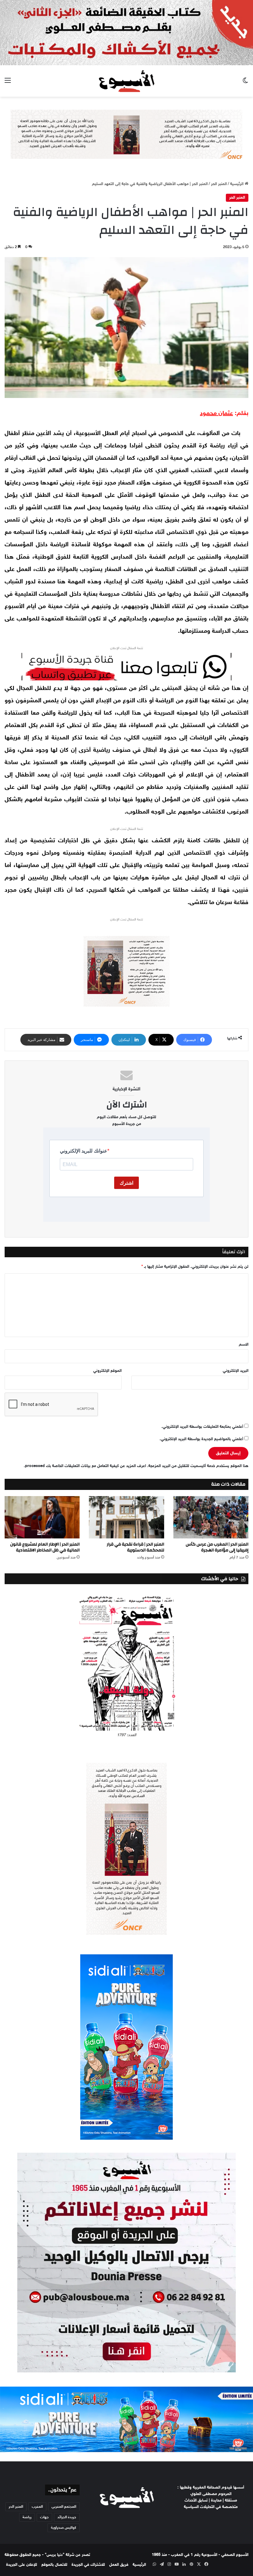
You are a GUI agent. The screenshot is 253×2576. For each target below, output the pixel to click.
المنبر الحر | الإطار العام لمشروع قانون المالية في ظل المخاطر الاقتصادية (45, 1547)
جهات (44, 2517)
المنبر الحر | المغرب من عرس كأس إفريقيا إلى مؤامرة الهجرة (217, 1547)
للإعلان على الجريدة (22, 2565)
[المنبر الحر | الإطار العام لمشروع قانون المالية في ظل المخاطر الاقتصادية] (42, 1517)
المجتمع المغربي (64, 2507)
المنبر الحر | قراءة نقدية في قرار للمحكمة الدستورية (135, 1547)
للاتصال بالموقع (54, 2565)
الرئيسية (237, 184)
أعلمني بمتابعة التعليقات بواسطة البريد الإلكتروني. (202, 1427)
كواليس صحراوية (64, 2528)
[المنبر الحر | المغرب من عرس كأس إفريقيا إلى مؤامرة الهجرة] (211, 1517)
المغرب (37, 2507)
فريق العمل (119, 2565)
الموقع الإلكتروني (107, 1371)
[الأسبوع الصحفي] (126, 81)
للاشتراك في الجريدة (88, 2565)
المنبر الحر (219, 184)
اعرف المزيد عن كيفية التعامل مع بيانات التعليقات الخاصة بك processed (85, 1466)
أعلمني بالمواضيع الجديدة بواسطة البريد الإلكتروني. (201, 1439)
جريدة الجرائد (67, 2517)
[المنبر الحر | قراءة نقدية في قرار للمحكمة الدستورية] (126, 1517)
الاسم (244, 1345)
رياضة (27, 2517)
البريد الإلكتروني (236, 1371)
